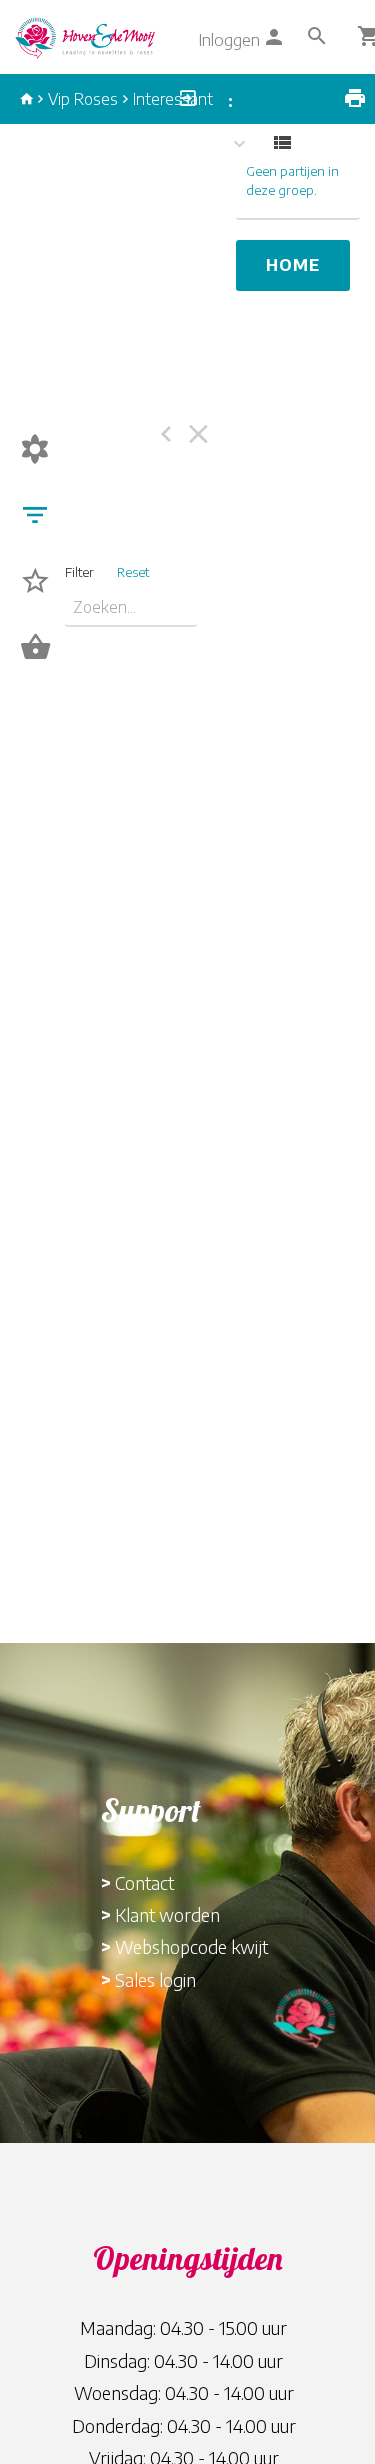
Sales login (155, 1979)
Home (293, 265)
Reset (133, 571)
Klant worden (167, 1914)
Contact (144, 1882)
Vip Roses (83, 99)
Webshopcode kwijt (191, 1946)
